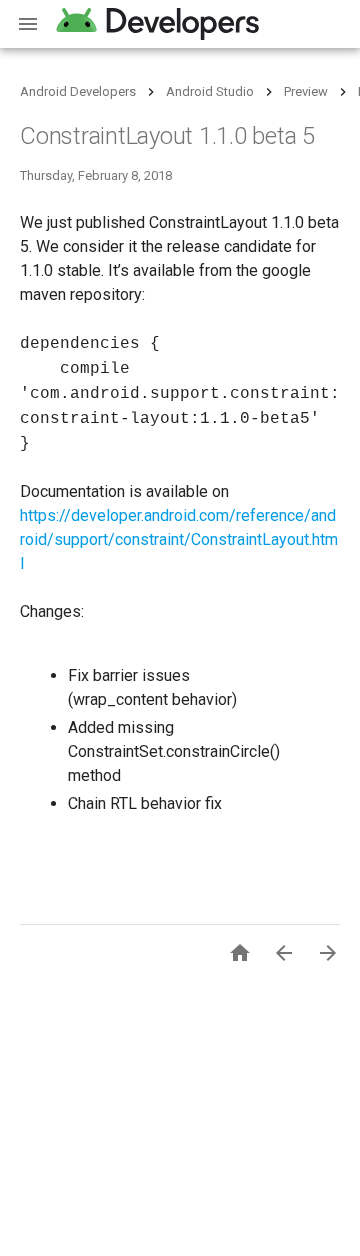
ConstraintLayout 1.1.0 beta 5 (167, 136)
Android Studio (210, 91)
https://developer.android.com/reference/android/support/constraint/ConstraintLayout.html (179, 539)
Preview (306, 91)
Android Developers (78, 91)
